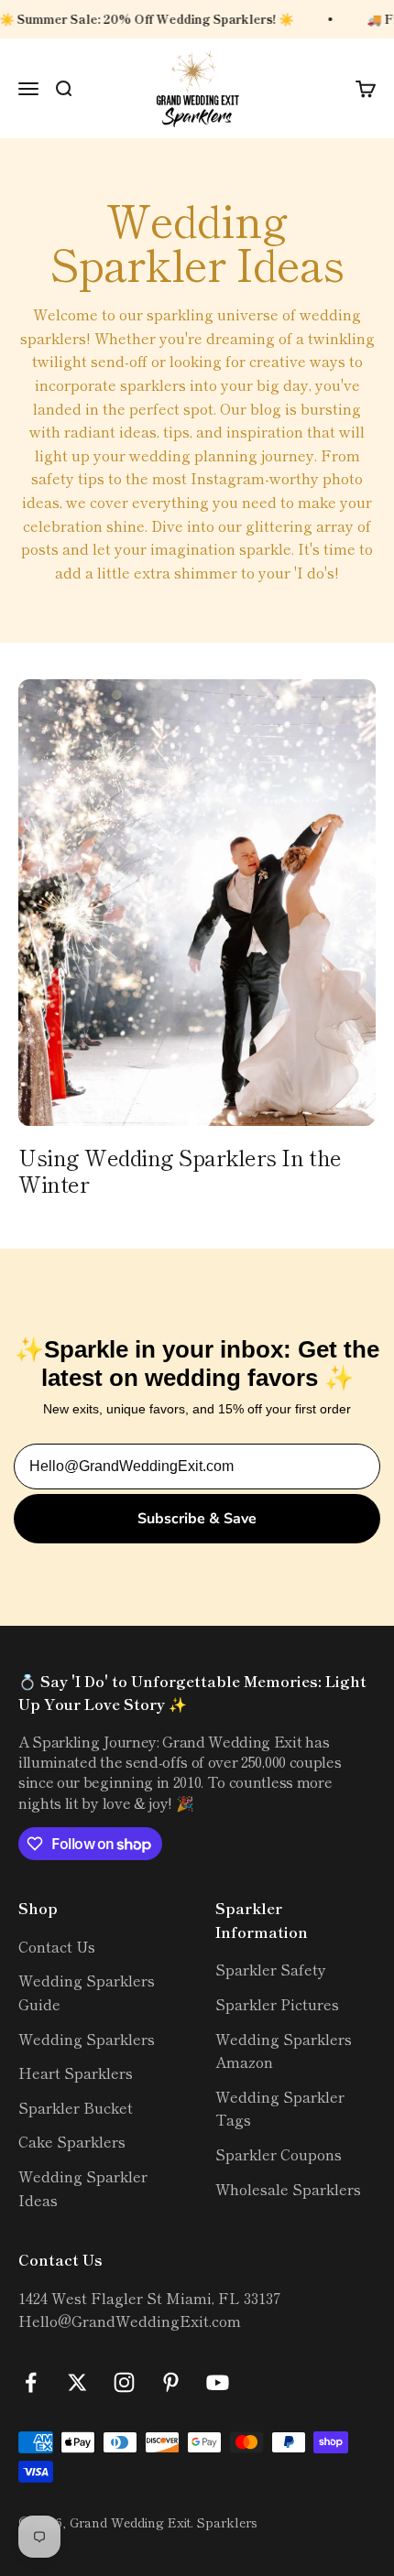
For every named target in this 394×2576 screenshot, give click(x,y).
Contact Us (57, 1946)
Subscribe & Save (197, 1519)
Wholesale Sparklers (288, 2189)
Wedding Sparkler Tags (280, 2108)
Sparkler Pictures (277, 2004)
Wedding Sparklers (87, 2039)
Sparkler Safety (271, 1969)
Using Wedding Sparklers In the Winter (180, 1170)
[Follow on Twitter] (77, 2382)
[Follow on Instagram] (124, 2382)
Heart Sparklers (76, 2073)
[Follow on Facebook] (31, 2382)
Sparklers (227, 2522)
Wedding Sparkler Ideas (83, 2188)
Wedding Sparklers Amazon (284, 2051)
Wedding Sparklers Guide (87, 1992)
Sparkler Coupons (279, 2154)
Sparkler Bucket (76, 2107)
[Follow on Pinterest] (171, 2382)
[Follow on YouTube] (218, 2382)
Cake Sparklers (72, 2141)
